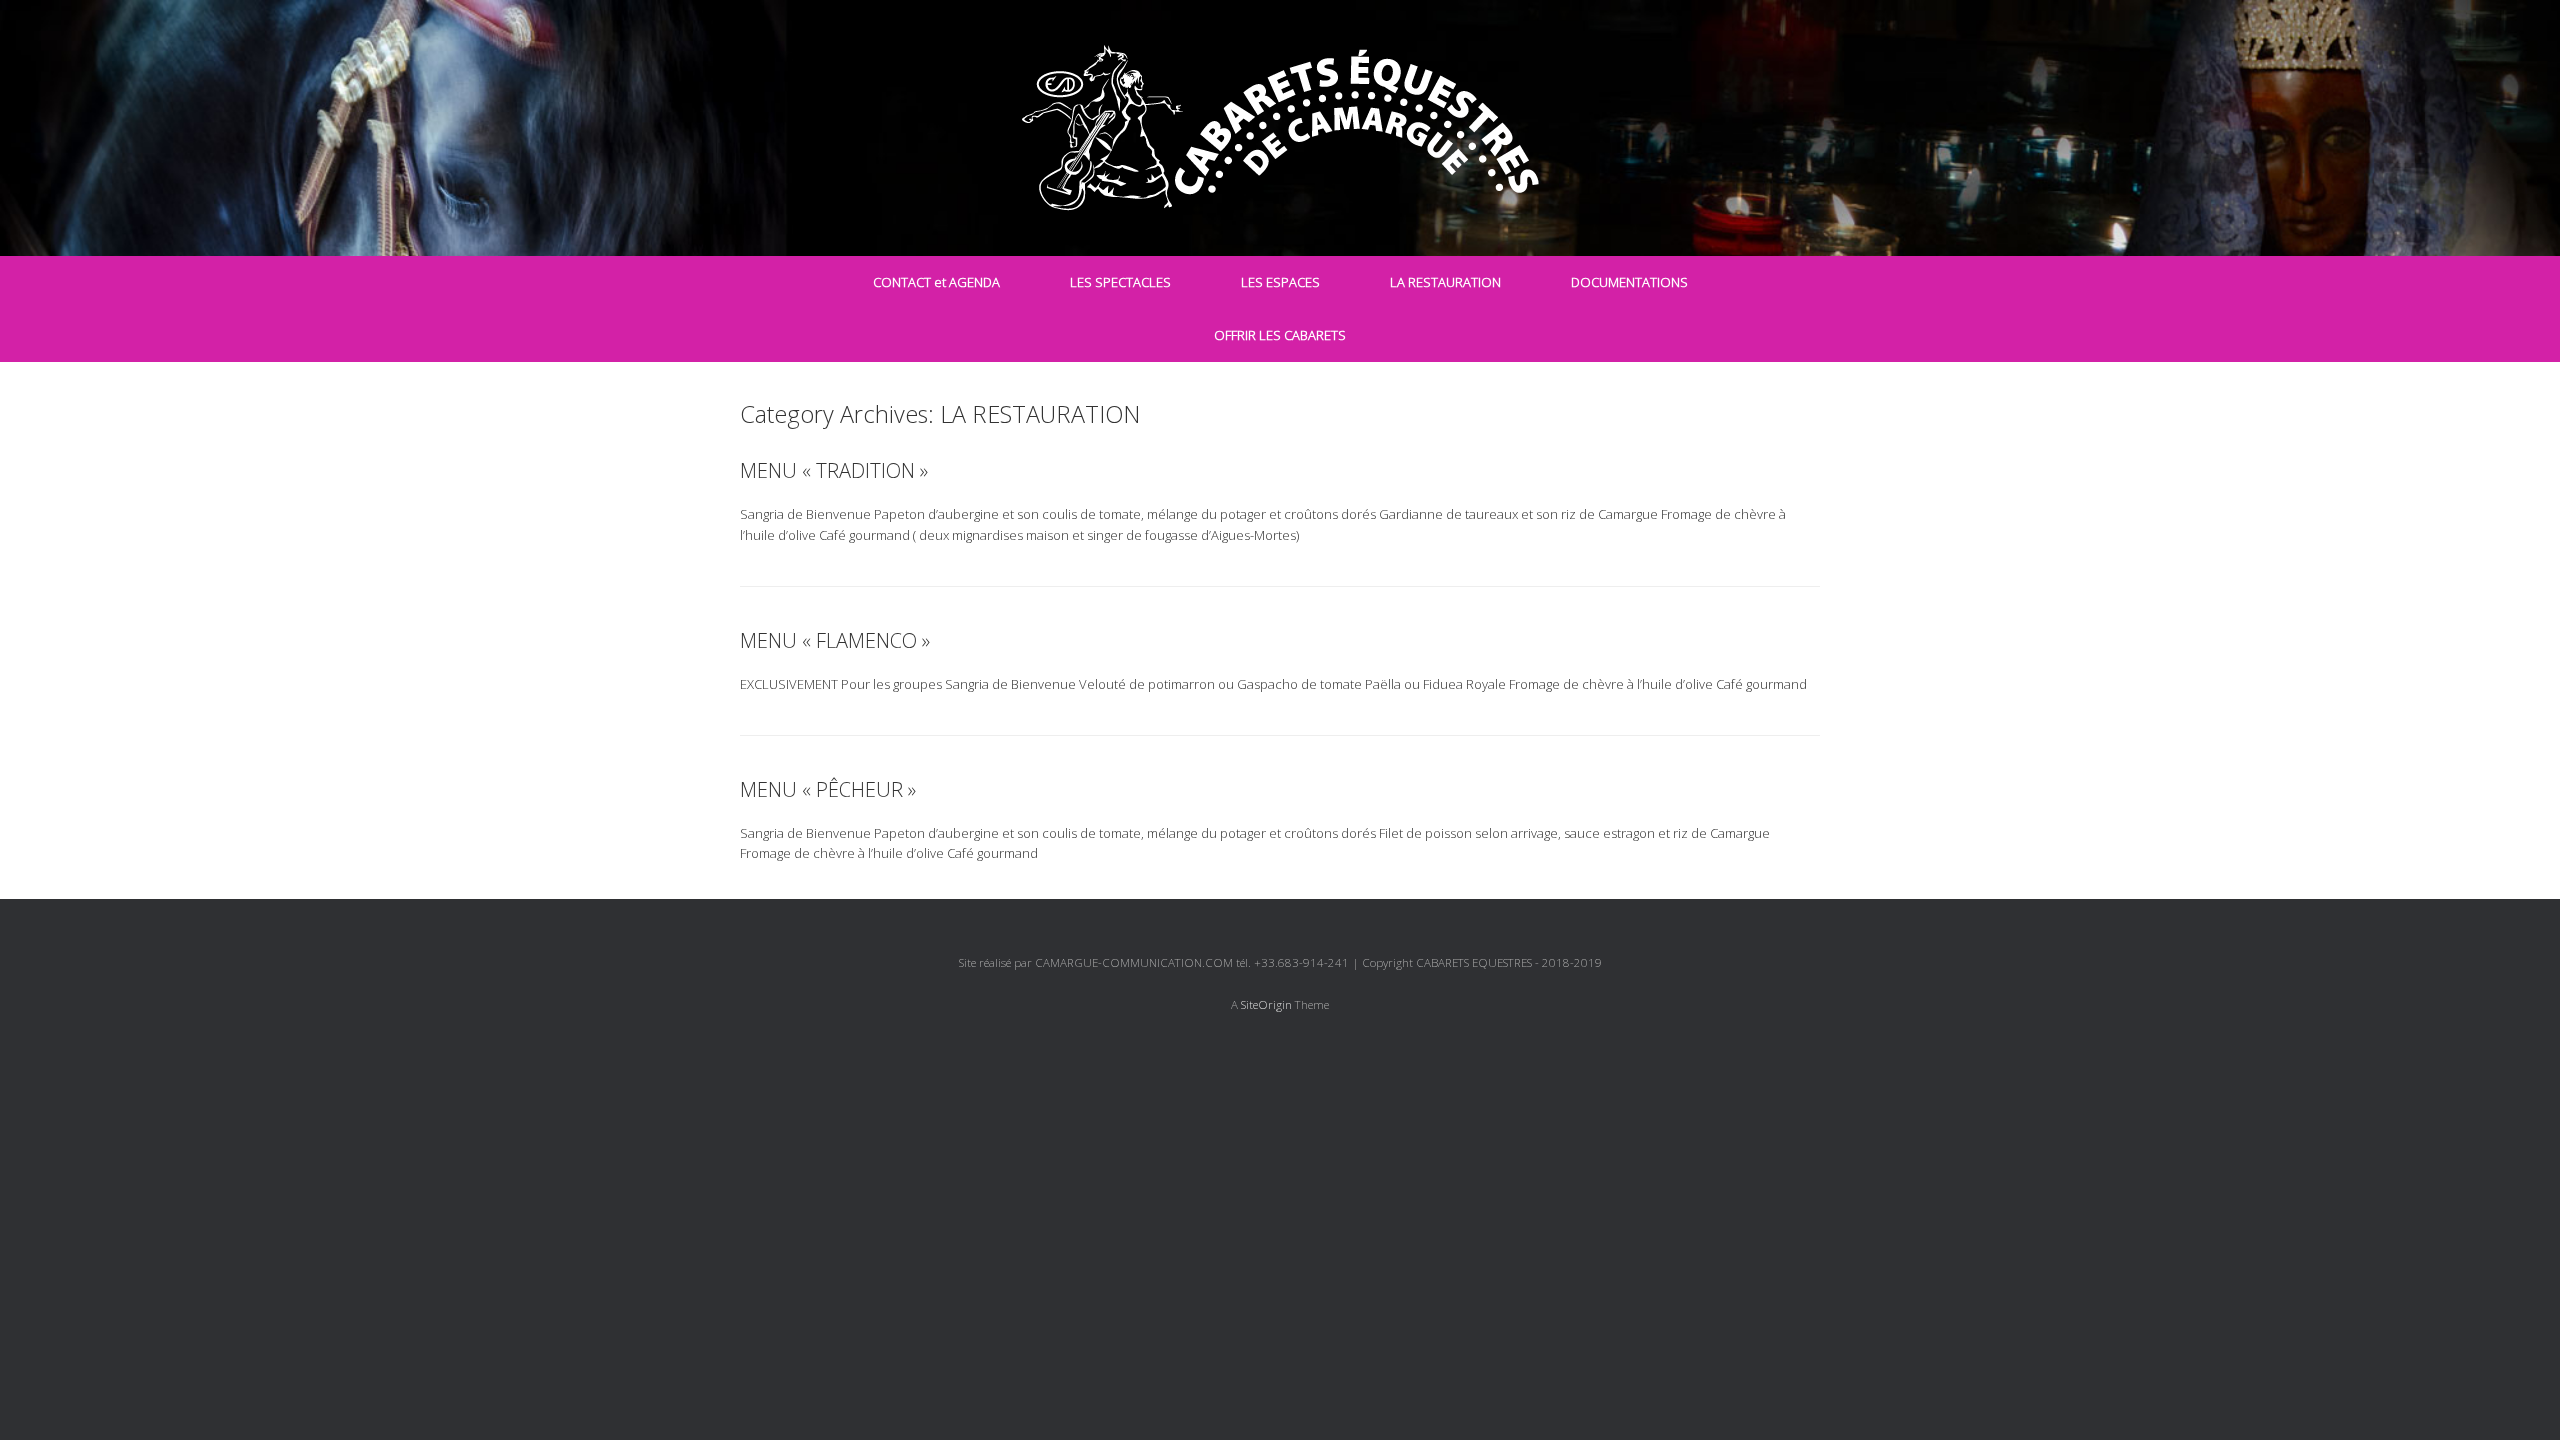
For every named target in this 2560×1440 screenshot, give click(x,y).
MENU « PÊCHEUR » (828, 789)
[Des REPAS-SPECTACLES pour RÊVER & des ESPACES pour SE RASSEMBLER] (1280, 128)
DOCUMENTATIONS (1629, 282)
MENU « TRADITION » (834, 470)
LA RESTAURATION (1445, 282)
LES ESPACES (1280, 282)
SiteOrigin (1266, 1004)
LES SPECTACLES (1120, 282)
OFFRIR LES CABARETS (1280, 335)
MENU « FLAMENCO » (835, 640)
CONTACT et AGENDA (936, 282)
